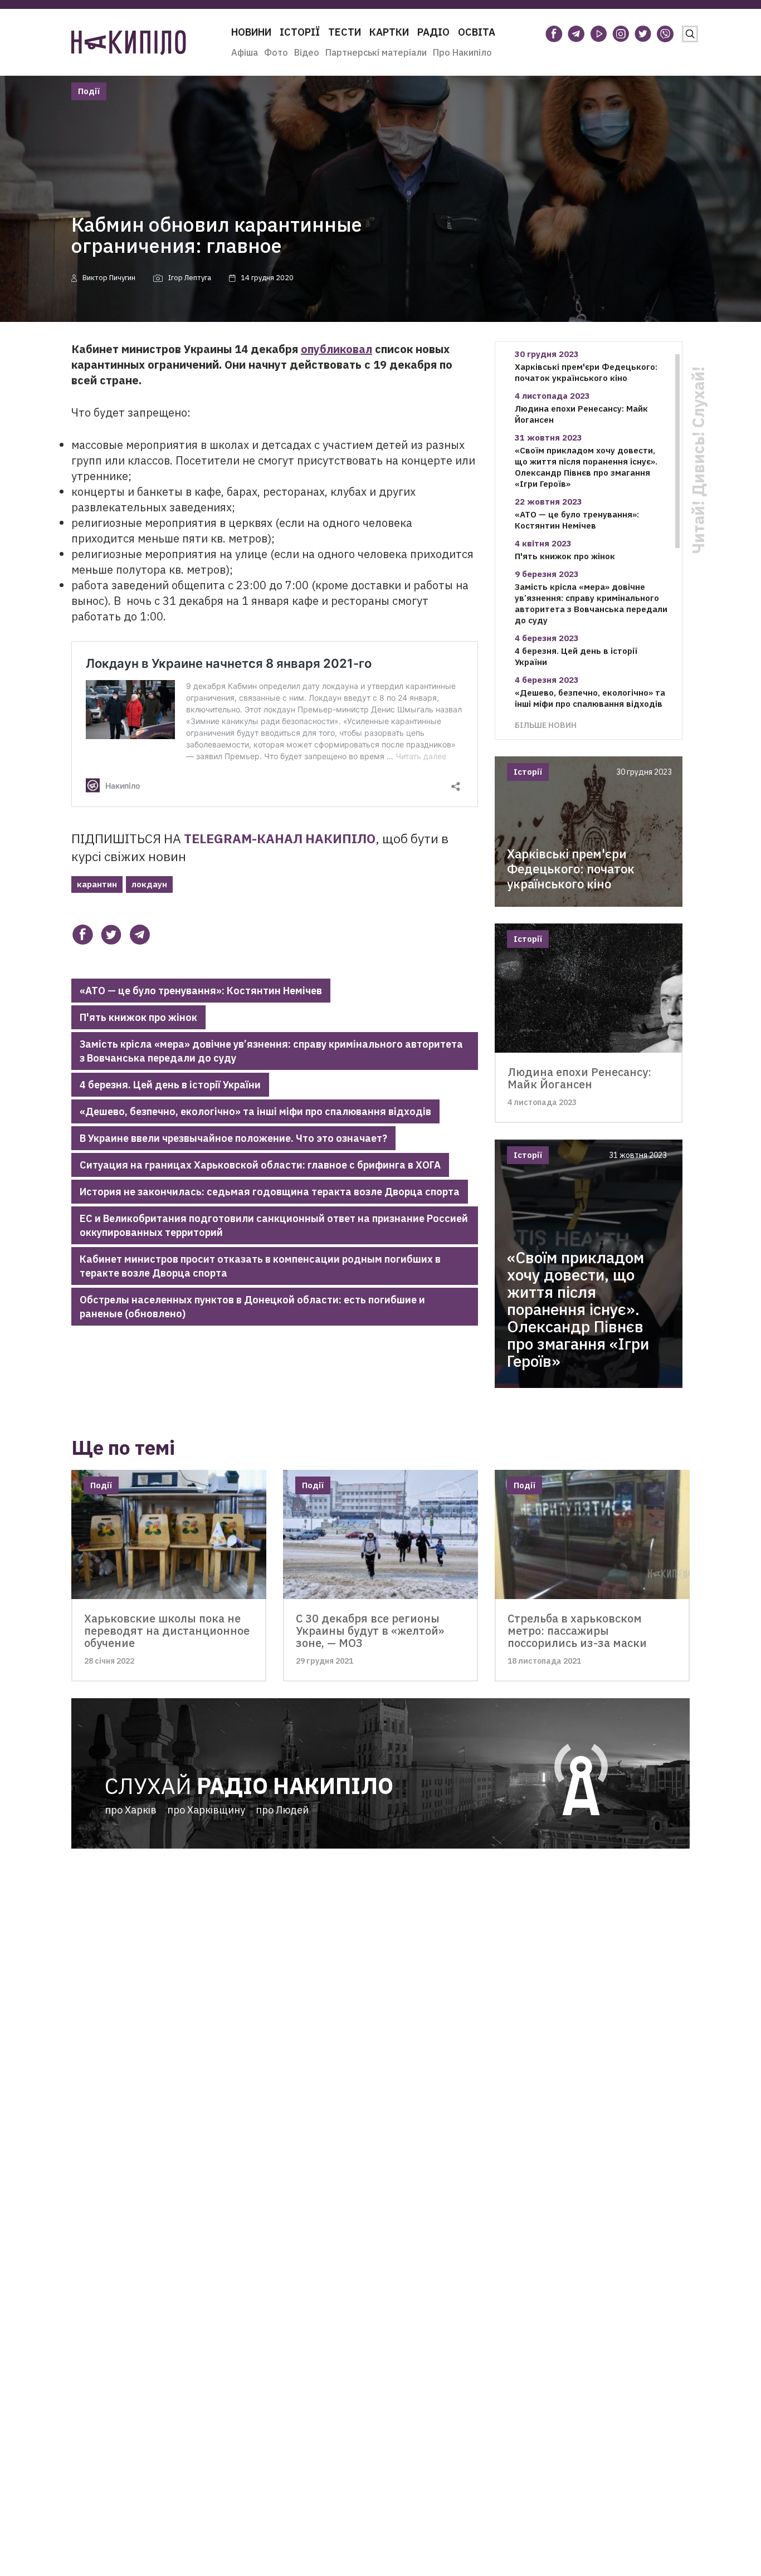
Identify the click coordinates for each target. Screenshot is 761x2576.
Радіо (433, 32)
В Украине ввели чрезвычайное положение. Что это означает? (233, 1138)
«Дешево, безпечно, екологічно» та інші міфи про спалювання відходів (255, 1111)
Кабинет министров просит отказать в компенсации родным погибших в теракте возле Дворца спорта (260, 1266)
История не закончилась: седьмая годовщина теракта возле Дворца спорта (270, 1192)
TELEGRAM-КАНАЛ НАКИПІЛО (280, 838)
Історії (300, 32)
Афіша (245, 52)
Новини (251, 32)
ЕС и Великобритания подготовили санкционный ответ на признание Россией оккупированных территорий (274, 1225)
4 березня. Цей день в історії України (170, 1085)
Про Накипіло (462, 52)
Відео (307, 52)
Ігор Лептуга (190, 278)
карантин (97, 884)
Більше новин (546, 725)
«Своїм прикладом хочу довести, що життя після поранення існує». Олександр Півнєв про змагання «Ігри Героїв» (586, 467)
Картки (389, 32)
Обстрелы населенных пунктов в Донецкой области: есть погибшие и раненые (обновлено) (252, 1307)
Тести (345, 32)
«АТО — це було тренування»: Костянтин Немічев (201, 991)
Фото (276, 52)
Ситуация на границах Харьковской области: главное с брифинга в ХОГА (260, 1165)
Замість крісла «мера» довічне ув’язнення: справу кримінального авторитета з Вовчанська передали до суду (271, 1051)
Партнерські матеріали (376, 52)
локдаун (149, 884)
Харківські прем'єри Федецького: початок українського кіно (586, 372)
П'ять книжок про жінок (138, 1017)
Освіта (477, 32)
